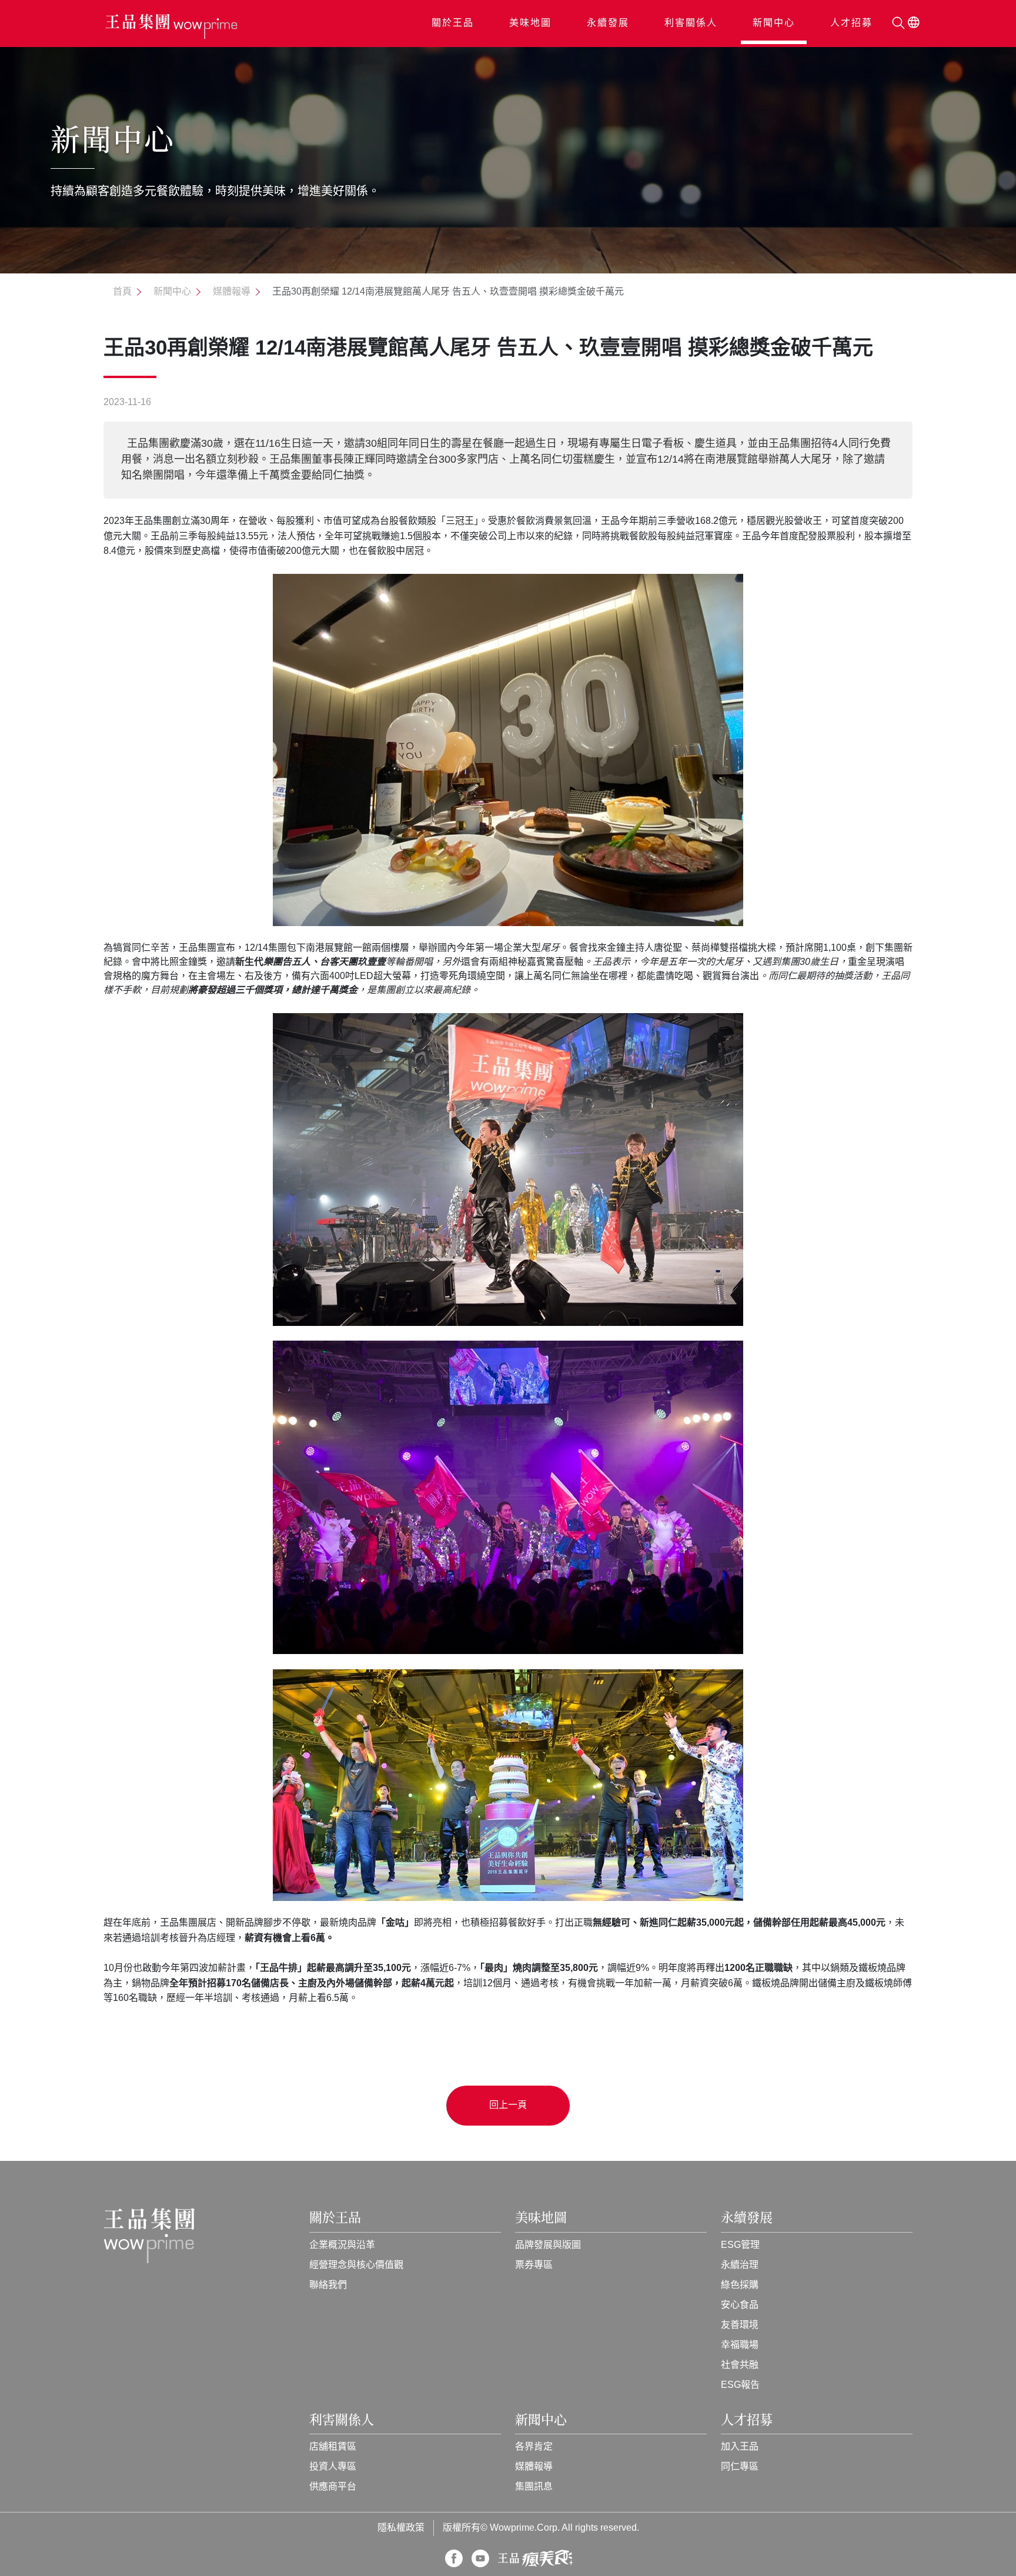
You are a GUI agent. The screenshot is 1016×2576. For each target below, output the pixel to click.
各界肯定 (534, 2447)
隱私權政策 (401, 2528)
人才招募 (851, 23)
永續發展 (608, 23)
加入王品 (740, 2447)
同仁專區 (740, 2467)
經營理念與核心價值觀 (356, 2265)
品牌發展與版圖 (548, 2245)
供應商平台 (333, 2487)
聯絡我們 (328, 2285)
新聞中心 (774, 23)
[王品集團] (171, 27)
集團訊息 (534, 2487)
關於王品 (453, 23)
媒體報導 (534, 2467)
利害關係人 (691, 23)
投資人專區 (333, 2467)
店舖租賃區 (333, 2447)
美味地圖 (530, 23)
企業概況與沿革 (342, 2245)
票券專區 (534, 2265)
